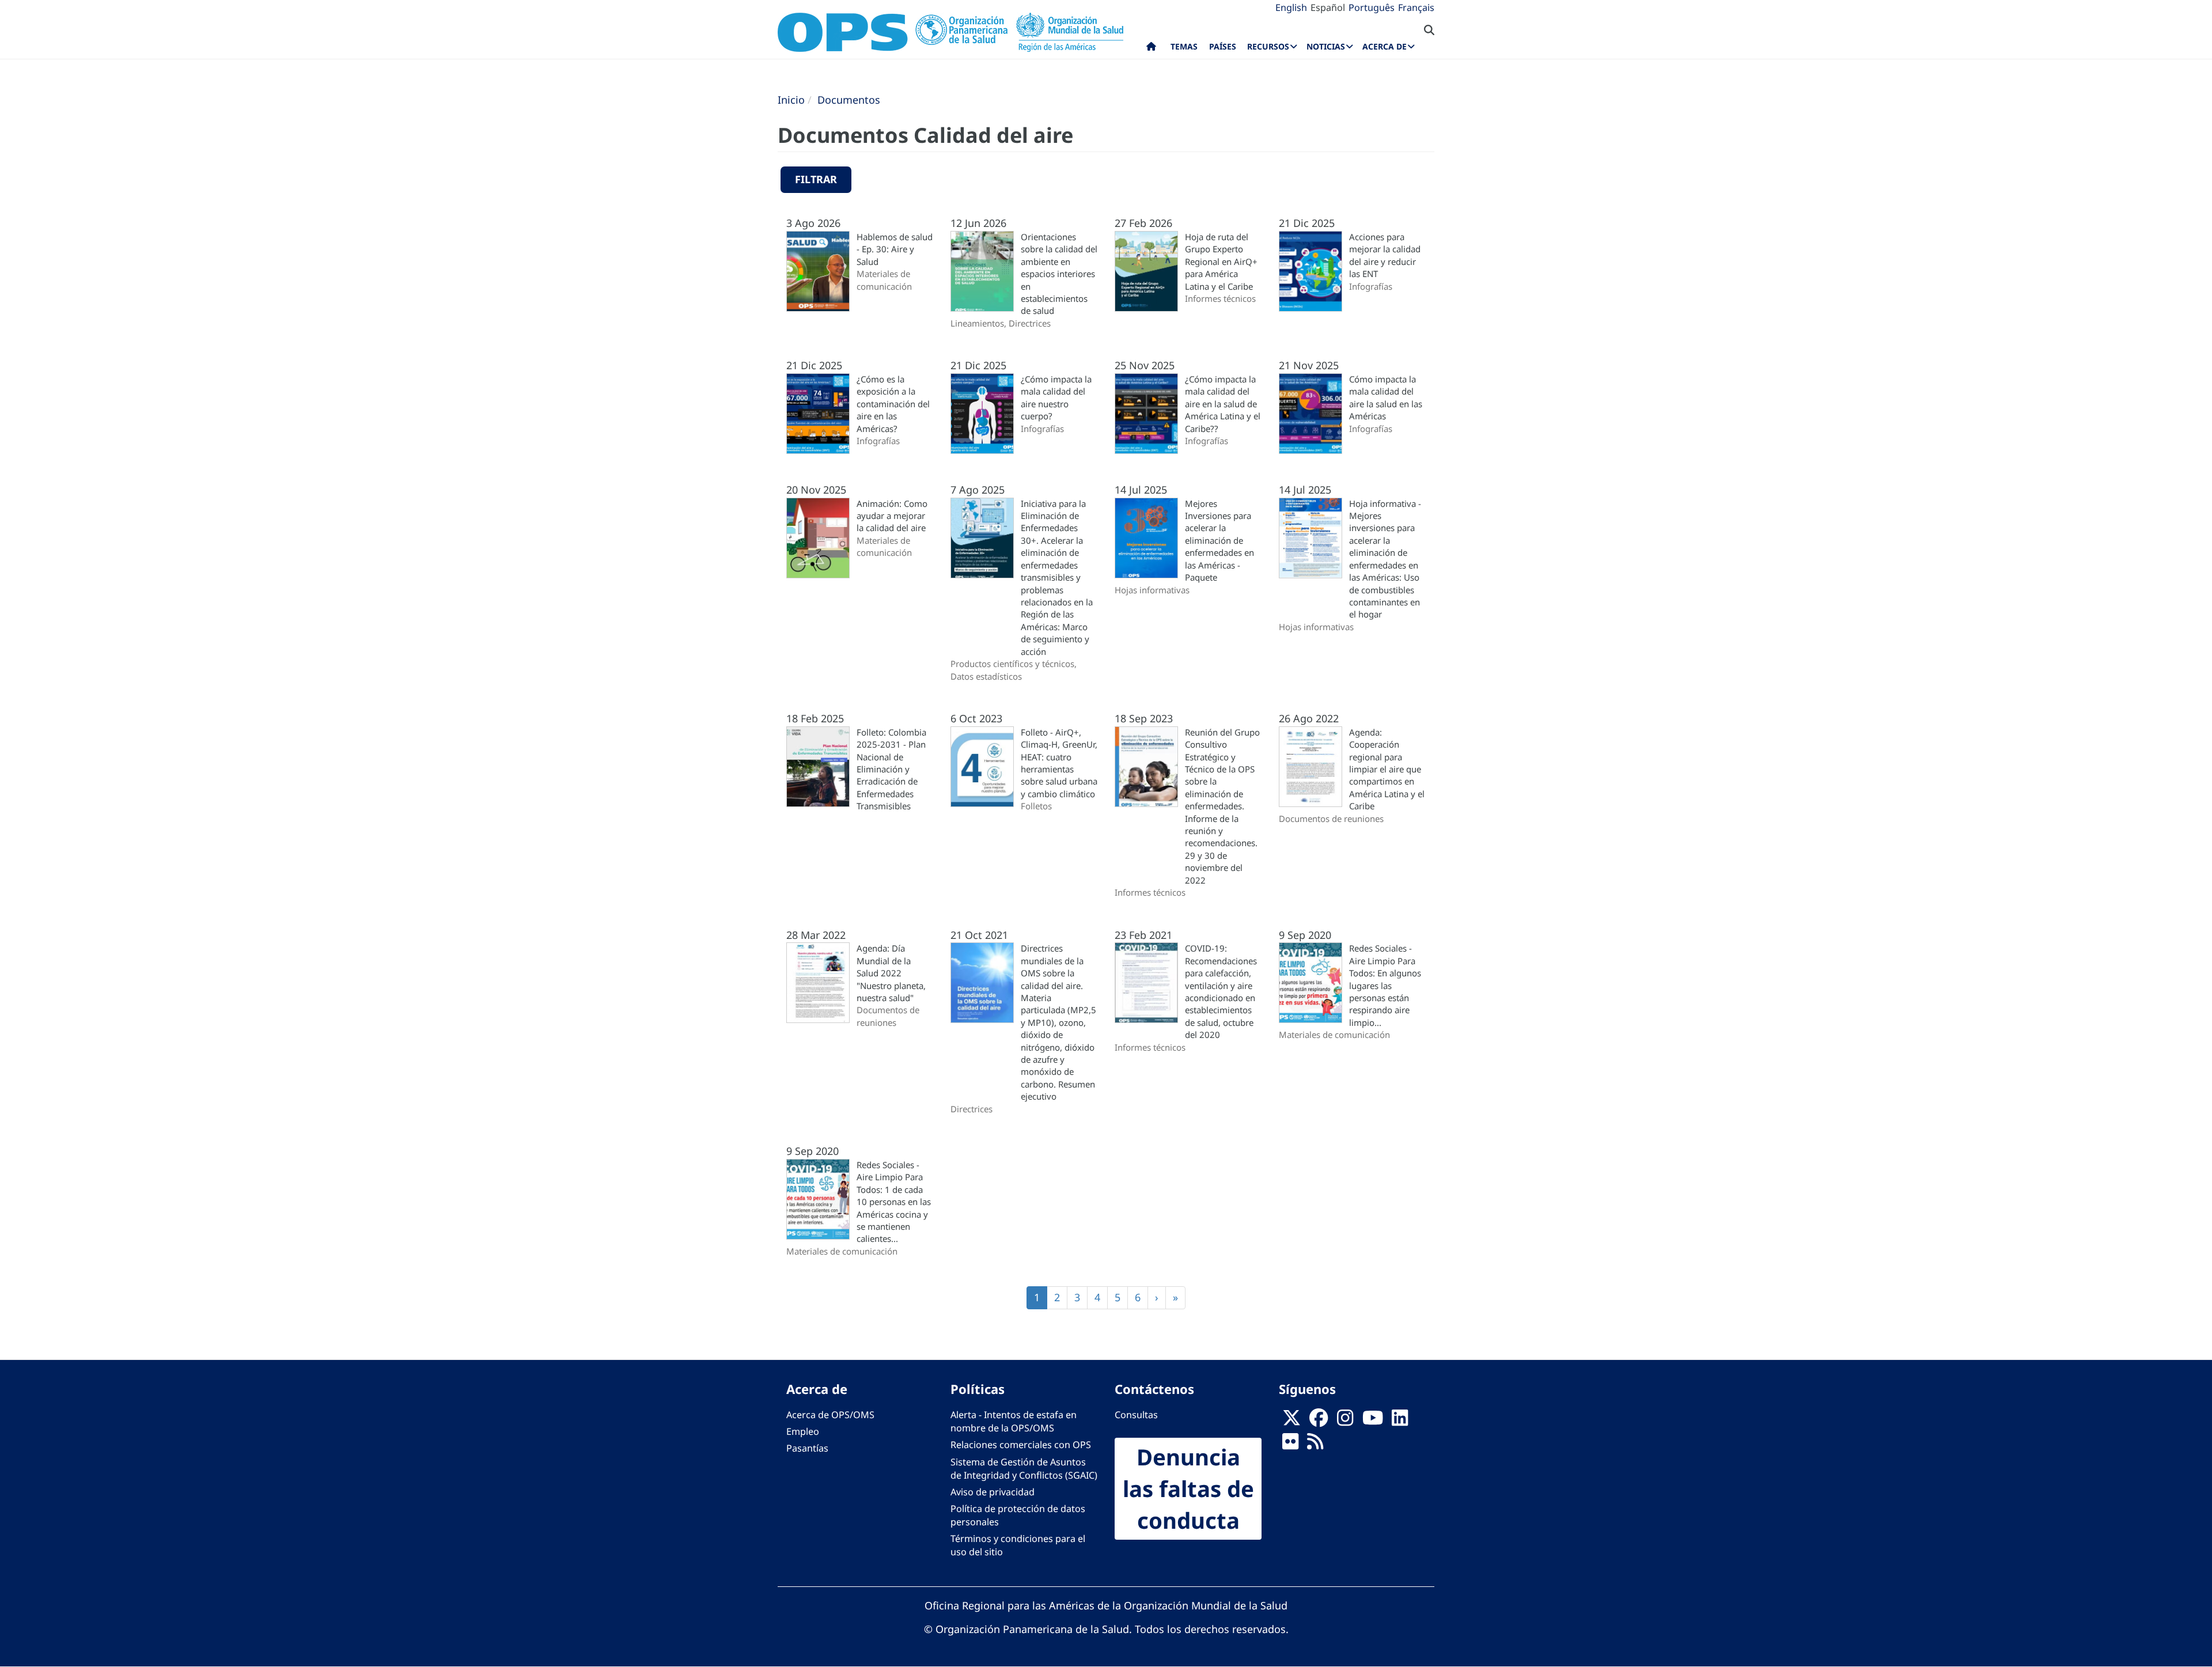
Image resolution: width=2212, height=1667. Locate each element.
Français (1416, 7)
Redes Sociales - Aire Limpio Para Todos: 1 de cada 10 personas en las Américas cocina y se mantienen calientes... (894, 1202)
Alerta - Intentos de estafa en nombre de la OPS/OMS (1014, 1421)
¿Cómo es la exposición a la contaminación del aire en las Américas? (893, 404)
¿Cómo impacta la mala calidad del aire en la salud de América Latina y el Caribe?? (1223, 404)
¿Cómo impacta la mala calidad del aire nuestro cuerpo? (1056, 397)
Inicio (791, 100)
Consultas (1136, 1415)
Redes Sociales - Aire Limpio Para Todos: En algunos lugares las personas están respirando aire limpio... (1385, 985)
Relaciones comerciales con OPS (1021, 1445)
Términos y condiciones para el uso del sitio (1018, 1545)
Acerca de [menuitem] (1385, 46)
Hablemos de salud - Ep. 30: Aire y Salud (895, 249)
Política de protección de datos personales (1018, 1515)
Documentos (849, 100)
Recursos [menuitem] (1268, 46)
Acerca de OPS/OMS (830, 1415)
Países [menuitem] (1223, 46)
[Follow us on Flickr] (1290, 1445)
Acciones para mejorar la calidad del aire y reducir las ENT (1385, 255)
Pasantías (807, 1448)
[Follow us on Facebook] (1319, 1422)
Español (1328, 7)
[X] (1291, 1422)
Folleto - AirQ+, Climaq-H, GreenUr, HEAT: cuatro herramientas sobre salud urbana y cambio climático (1059, 763)
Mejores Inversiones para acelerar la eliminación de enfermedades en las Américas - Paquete (1219, 541)
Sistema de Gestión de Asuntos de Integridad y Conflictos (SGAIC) (1024, 1469)
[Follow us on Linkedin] (1400, 1422)
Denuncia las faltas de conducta (1188, 1488)
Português (1372, 7)
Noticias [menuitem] (1326, 46)
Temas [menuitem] (1184, 46)
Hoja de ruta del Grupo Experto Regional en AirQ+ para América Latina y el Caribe (1221, 262)
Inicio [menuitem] (1151, 49)
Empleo (803, 1431)
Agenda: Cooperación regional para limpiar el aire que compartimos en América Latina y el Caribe (1387, 769)
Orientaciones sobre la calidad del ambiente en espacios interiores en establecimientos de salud (1059, 274)
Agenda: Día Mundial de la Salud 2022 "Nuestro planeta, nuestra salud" (891, 973)
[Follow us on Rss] (1315, 1445)
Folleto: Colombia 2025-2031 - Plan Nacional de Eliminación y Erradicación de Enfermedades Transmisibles (891, 769)
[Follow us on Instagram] (1345, 1422)
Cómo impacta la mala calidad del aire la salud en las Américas (1386, 397)
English (1291, 7)
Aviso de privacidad (993, 1492)
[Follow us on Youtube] (1373, 1422)
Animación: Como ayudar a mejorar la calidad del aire (892, 516)
